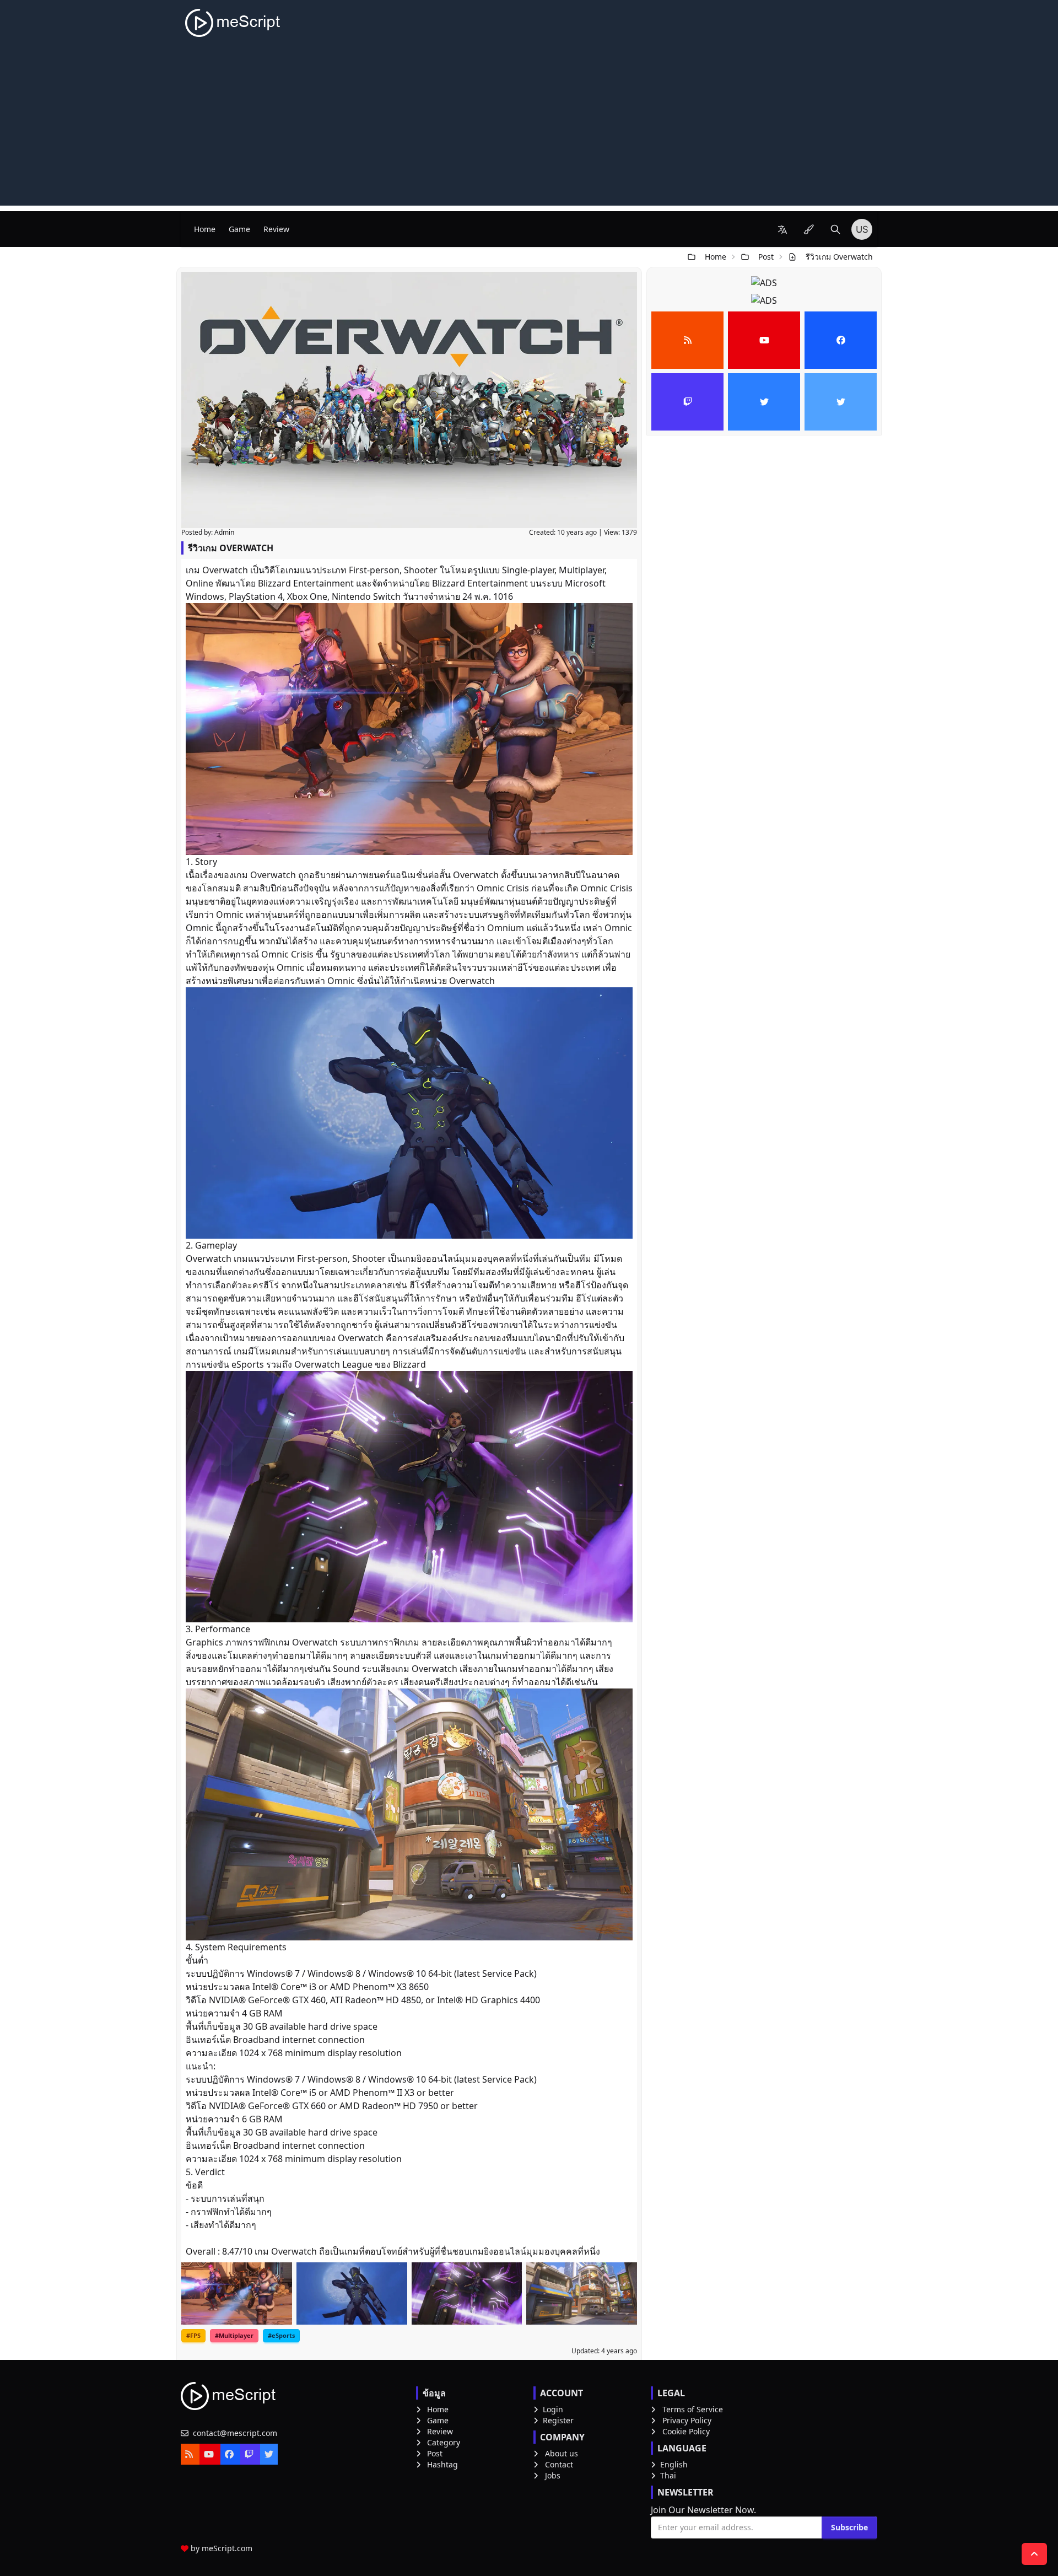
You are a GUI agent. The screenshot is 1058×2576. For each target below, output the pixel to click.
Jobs (553, 2475)
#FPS (193, 2335)
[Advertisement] (529, 128)
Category (444, 2442)
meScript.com (227, 2548)
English (674, 2464)
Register (558, 2420)
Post (766, 257)
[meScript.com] (233, 23)
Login (553, 2409)
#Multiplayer (234, 2335)
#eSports (281, 2335)
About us (562, 2453)
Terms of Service (693, 2409)
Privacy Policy (687, 2420)
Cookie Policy (686, 2431)
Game (239, 229)
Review (276, 229)
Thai (668, 2475)
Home (205, 229)
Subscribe (849, 2527)
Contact (559, 2464)
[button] (782, 229)
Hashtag (442, 2464)
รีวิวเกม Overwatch (839, 257)
